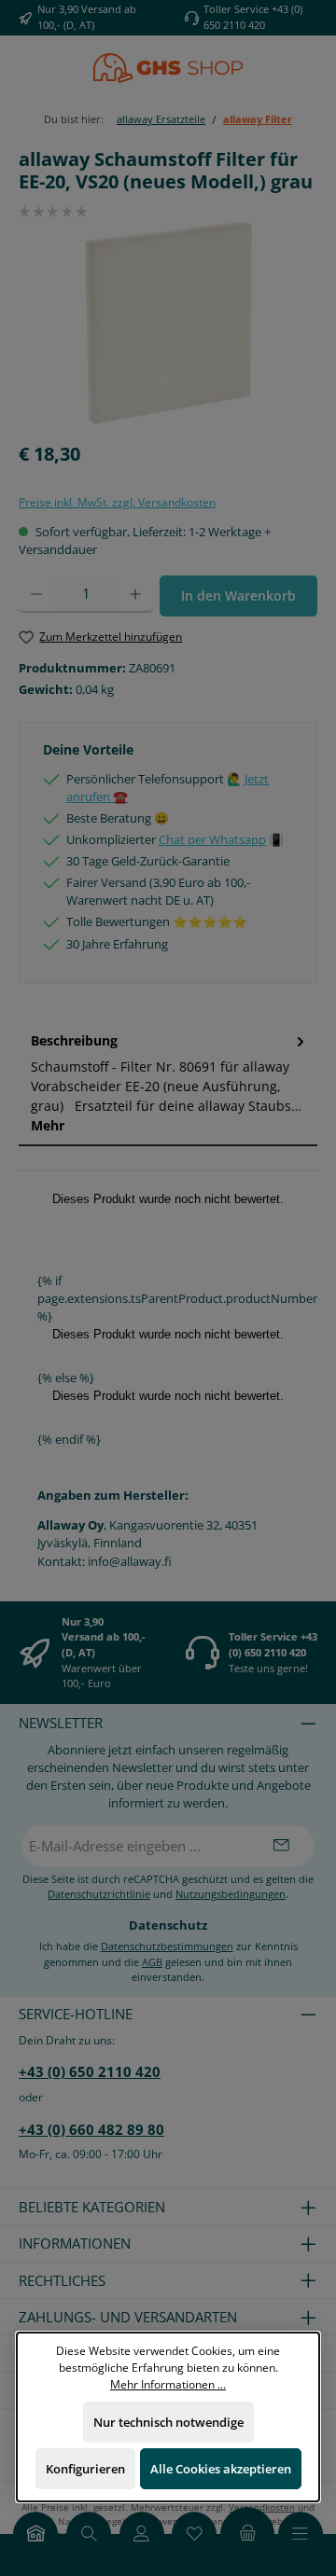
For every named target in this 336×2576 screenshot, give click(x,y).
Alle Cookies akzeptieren (221, 2469)
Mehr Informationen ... (168, 2383)
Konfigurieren (85, 2469)
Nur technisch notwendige (168, 2422)
